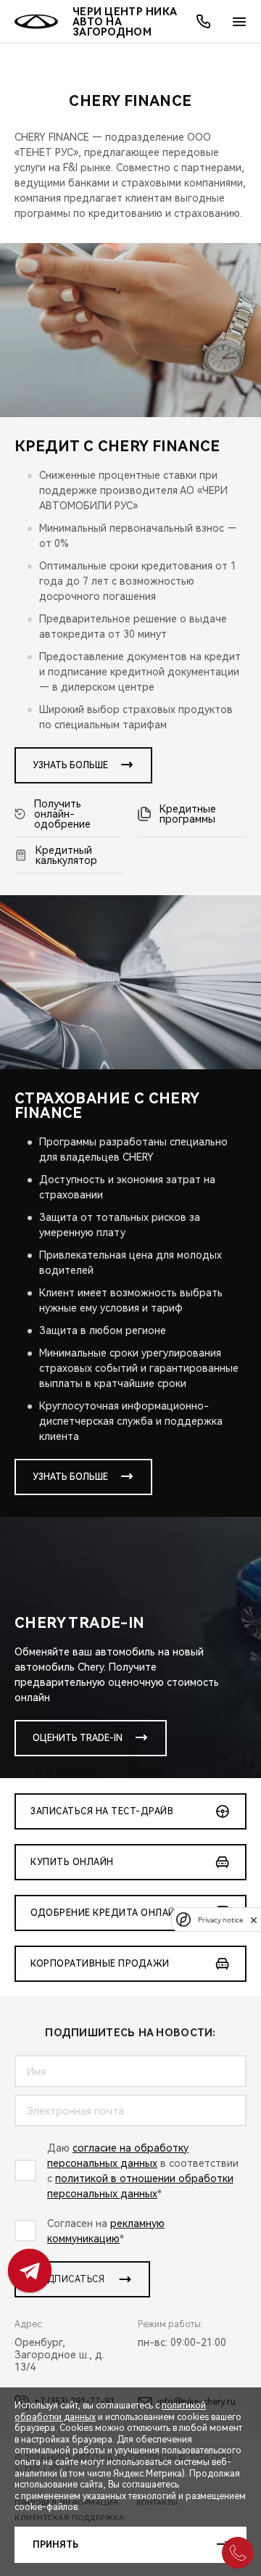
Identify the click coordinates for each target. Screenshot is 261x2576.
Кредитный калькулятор (66, 855)
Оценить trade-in (78, 1738)
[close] (254, 1920)
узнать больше (70, 765)
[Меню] (239, 22)
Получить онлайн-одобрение (62, 814)
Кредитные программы (188, 814)
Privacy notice (220, 1920)
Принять (55, 2545)
